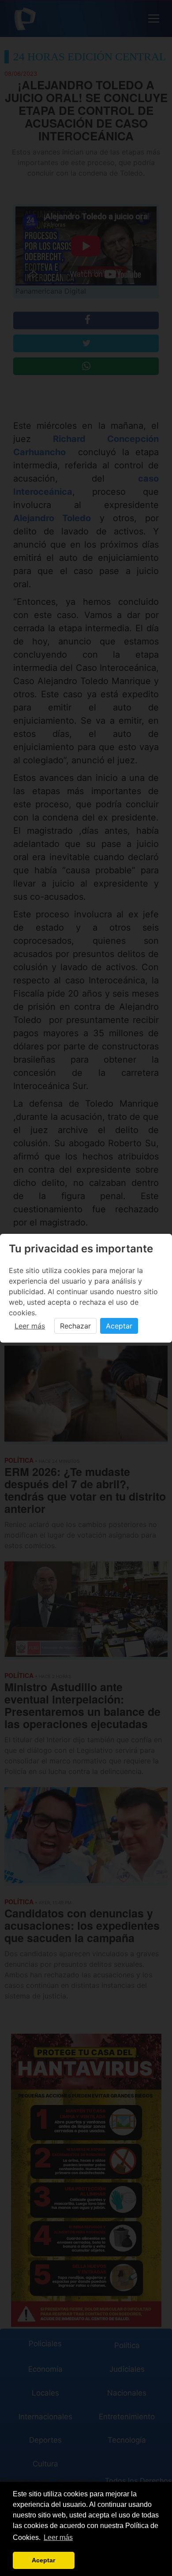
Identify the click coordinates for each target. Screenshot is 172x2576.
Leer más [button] (58, 2537)
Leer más (30, 1326)
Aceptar (119, 1326)
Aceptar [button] (43, 2560)
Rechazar (75, 1326)
